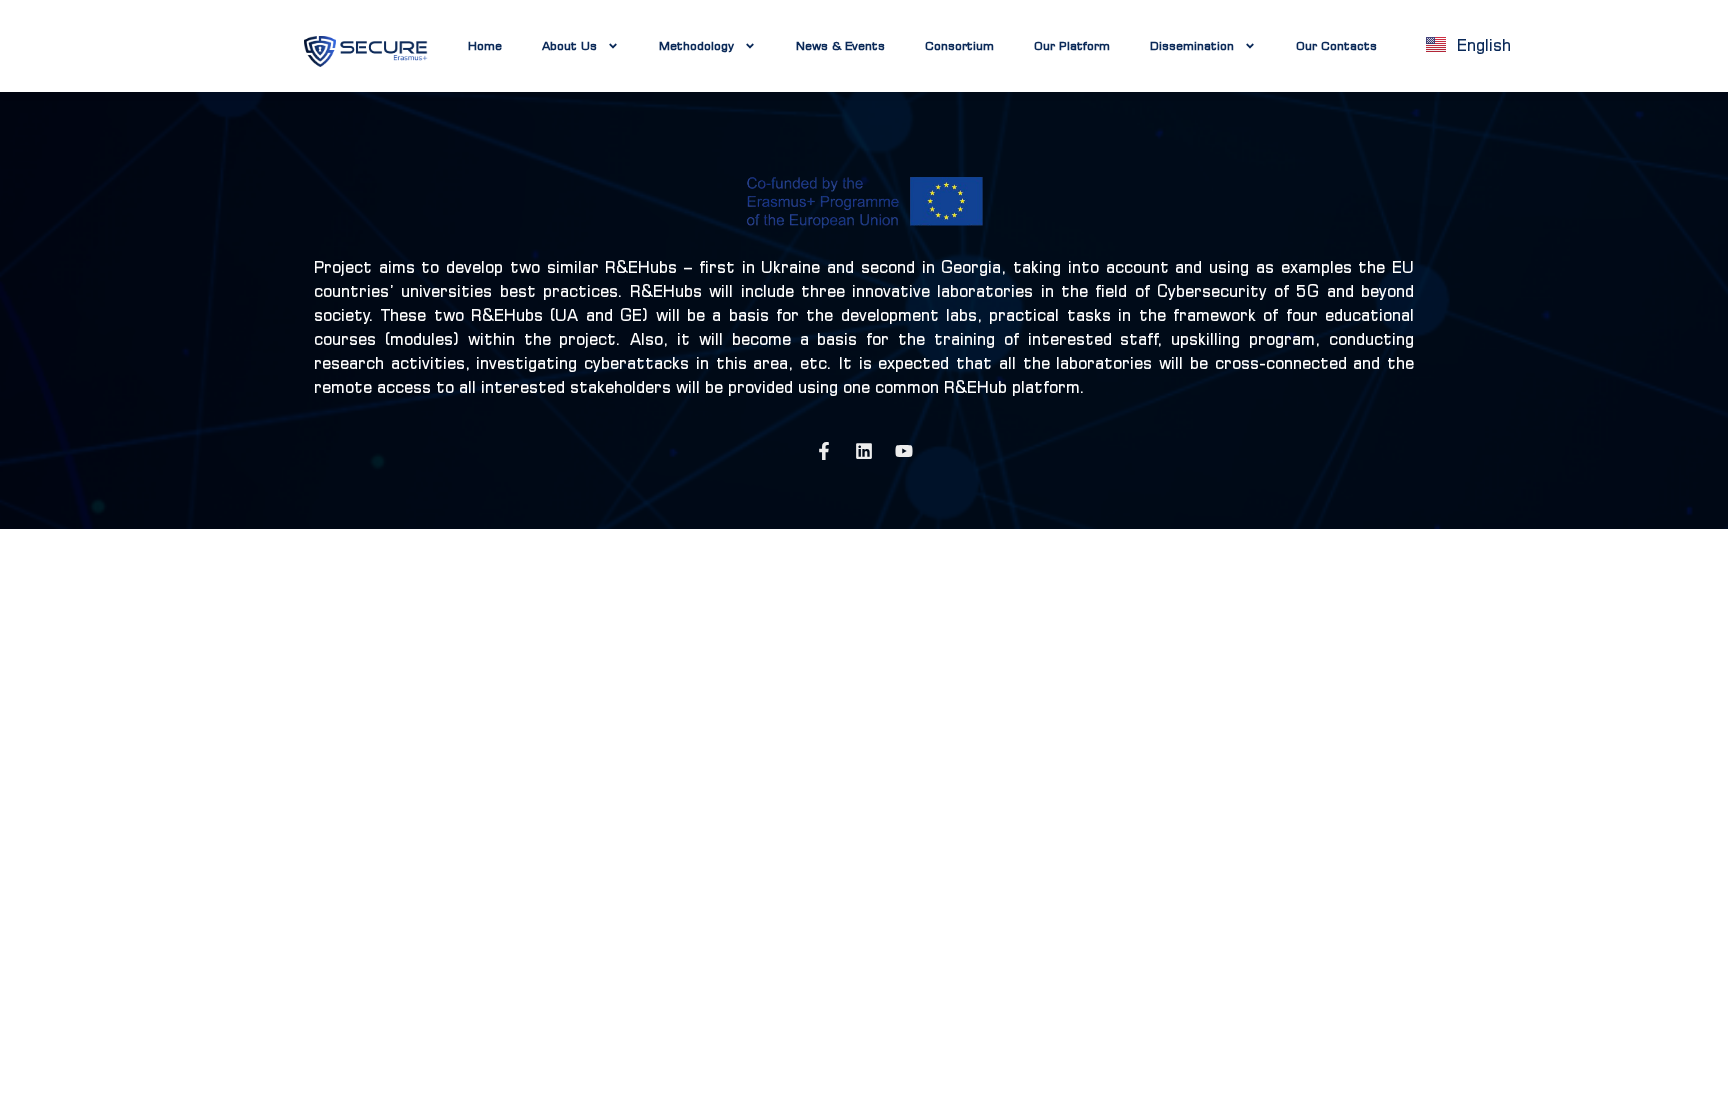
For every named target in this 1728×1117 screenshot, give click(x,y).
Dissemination (1192, 45)
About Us (569, 45)
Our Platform (1072, 45)
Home (485, 45)
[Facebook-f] (824, 451)
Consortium (959, 45)
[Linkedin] (864, 451)
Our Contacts (1336, 45)
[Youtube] (904, 451)
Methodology (696, 45)
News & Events (840, 45)
